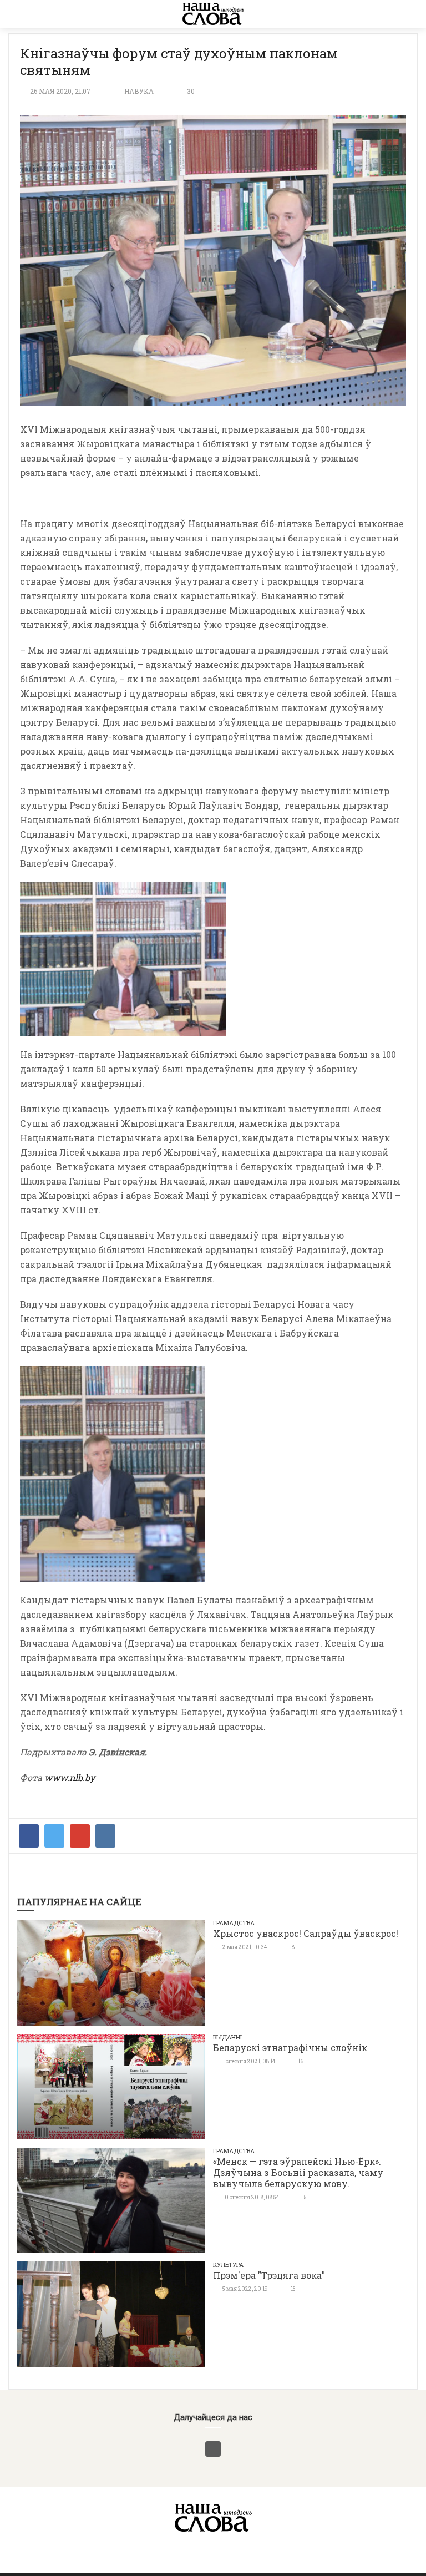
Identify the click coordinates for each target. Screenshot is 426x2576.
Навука (139, 91)
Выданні (227, 2037)
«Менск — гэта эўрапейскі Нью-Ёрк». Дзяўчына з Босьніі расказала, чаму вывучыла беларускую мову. (298, 2172)
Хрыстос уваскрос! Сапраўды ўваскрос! (306, 1933)
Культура (228, 2264)
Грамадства (234, 1923)
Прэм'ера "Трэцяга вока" (269, 2275)
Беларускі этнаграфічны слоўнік (290, 2048)
